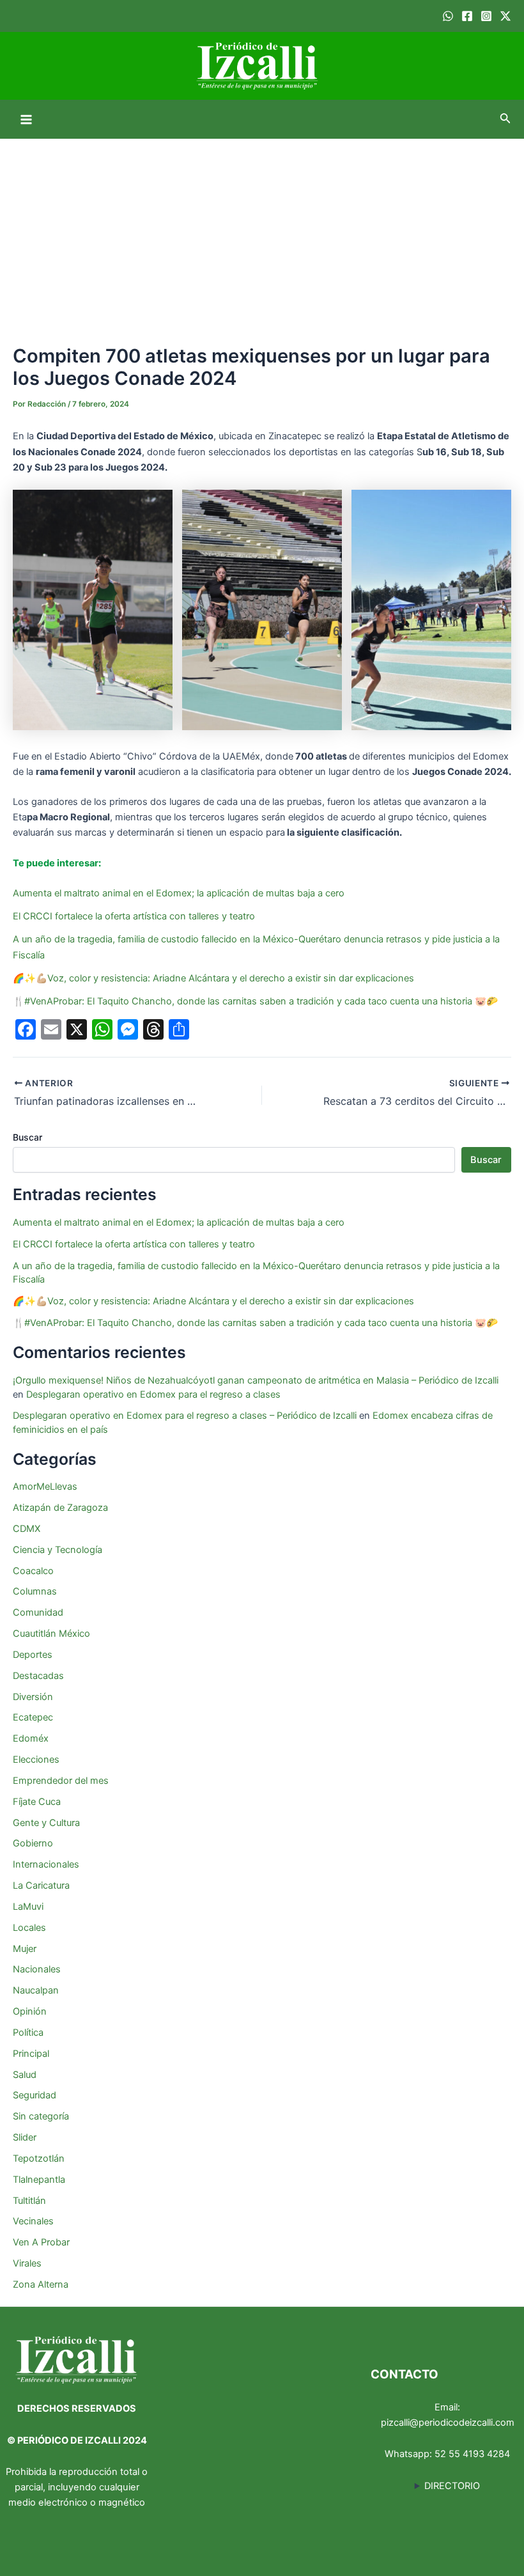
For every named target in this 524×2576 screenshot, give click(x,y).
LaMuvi (28, 1907)
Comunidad (38, 1612)
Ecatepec (33, 1717)
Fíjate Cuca (37, 1802)
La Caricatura (41, 1885)
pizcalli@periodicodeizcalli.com (448, 2423)
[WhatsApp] (448, 16)
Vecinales (33, 2221)
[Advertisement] (262, 235)
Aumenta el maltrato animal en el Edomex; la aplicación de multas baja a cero (179, 893)
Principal (31, 2054)
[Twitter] (505, 16)
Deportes (33, 1655)
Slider (25, 2137)
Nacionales (37, 1969)
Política (28, 2033)
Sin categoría (41, 2116)
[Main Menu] (26, 120)
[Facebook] (467, 16)
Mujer (25, 1949)
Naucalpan (36, 1990)
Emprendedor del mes (61, 1781)
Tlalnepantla (39, 2180)
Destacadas (38, 1676)
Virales (27, 2263)
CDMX (27, 1529)
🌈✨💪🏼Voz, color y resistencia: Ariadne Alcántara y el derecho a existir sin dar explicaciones (215, 978)
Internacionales (46, 1864)
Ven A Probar (41, 2242)
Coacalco (33, 1571)
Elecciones (36, 1760)
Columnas (35, 1591)
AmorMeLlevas (45, 1487)
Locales (29, 1928)
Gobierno (33, 1843)
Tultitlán (29, 2201)
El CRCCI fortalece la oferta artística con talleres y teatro (134, 916)
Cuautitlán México (51, 1634)
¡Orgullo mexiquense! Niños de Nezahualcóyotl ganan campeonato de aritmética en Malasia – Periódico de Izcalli (256, 1380)
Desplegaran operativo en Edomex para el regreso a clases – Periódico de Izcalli (185, 1416)
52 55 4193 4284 (472, 2454)
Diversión (33, 1697)
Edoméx (31, 1738)
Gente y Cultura (46, 1823)
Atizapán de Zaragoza (60, 1508)
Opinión (30, 2011)
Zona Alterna (41, 2284)
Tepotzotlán (39, 2158)
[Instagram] (486, 16)
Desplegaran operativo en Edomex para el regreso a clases (153, 1394)
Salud (25, 2075)
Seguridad (35, 2095)
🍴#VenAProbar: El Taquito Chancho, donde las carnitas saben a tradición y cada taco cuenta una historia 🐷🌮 (255, 1001)
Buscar (27, 1137)
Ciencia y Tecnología (58, 1550)
